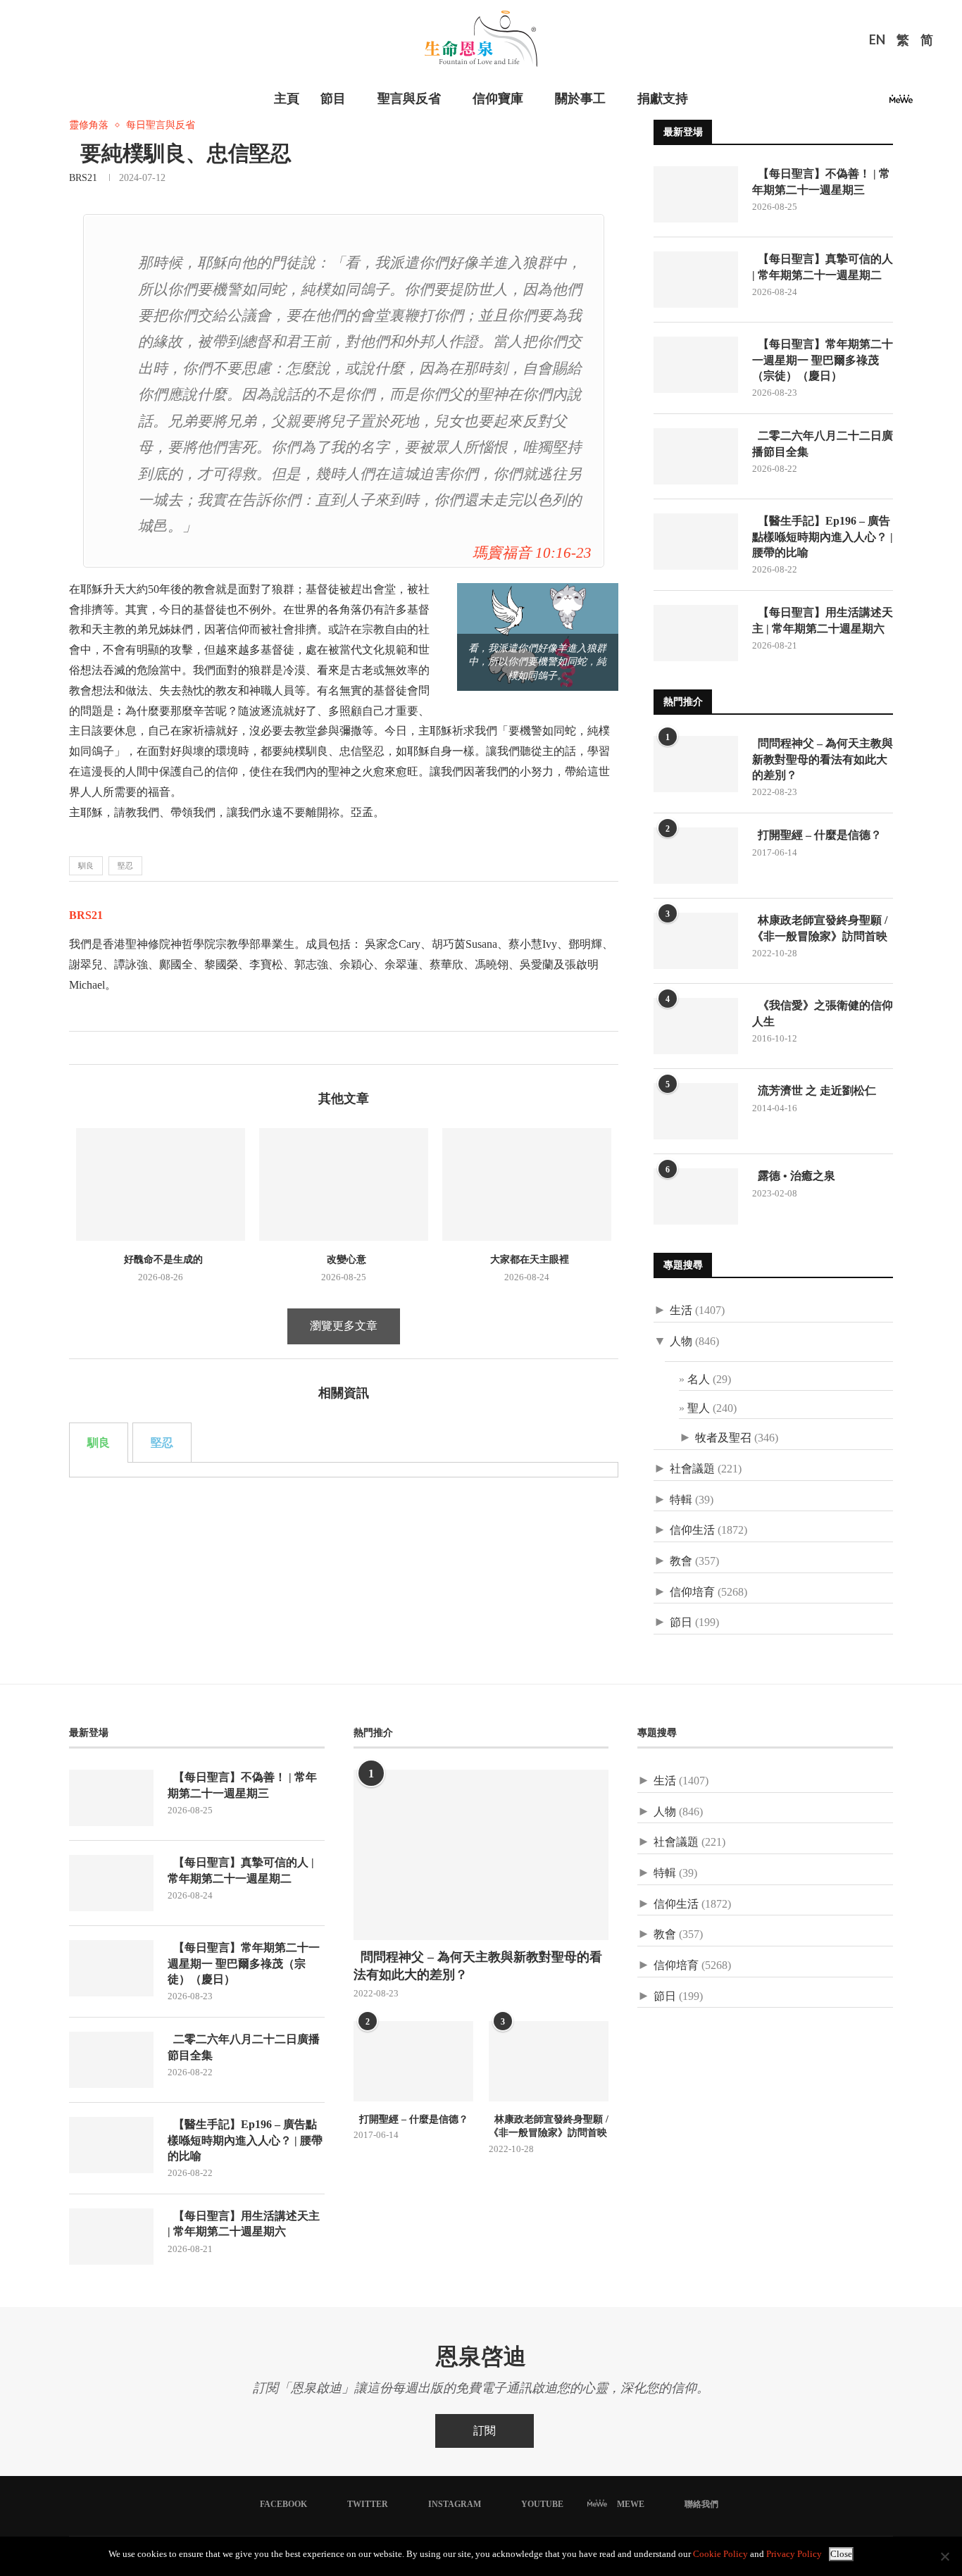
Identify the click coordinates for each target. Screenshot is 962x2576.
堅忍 (125, 865)
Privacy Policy (794, 2554)
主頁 (287, 99)
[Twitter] (844, 103)
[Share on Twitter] (95, 1048)
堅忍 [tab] (162, 1443)
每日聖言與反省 (161, 125)
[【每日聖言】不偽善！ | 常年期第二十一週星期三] (696, 194)
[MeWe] (901, 103)
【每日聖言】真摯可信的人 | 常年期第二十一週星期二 (823, 267)
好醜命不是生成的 (161, 1259)
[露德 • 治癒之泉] (696, 1196)
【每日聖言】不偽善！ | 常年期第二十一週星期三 (821, 181)
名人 (699, 1379)
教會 (681, 1561)
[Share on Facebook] (80, 1048)
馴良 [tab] (99, 1443)
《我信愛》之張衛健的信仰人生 (823, 1013)
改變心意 (344, 1259)
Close (841, 2554)
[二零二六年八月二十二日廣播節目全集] (696, 456)
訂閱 (485, 2431)
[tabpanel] (344, 1470)
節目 (333, 99)
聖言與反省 (409, 99)
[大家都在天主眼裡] (527, 1184)
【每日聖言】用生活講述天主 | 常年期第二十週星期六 (823, 620)
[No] (944, 2556)
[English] (877, 42)
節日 (681, 1622)
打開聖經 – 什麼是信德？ (817, 835)
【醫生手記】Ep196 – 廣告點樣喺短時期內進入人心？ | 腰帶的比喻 (823, 537)
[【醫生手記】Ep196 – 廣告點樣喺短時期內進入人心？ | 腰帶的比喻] (696, 542)
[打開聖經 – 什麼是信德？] (696, 856)
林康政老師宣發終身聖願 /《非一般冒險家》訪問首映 (820, 928)
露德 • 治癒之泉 (794, 1176)
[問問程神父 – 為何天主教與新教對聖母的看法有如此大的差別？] (696, 764)
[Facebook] (827, 103)
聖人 (699, 1408)
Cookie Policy (720, 2554)
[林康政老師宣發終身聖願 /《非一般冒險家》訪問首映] (696, 941)
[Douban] (925, 103)
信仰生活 (692, 1530)
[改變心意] (344, 1184)
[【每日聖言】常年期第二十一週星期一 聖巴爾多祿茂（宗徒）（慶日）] (696, 365)
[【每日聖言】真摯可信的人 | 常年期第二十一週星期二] (696, 280)
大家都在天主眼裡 (527, 1259)
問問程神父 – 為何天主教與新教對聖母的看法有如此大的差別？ (823, 759)
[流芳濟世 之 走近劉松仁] (696, 1111)
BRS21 (83, 178)
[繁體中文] (903, 42)
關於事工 (580, 99)
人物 (681, 1341)
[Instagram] (861, 103)
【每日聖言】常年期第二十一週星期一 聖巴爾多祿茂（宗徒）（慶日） (823, 360)
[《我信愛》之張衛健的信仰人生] (696, 1026)
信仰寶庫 (498, 99)
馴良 (86, 865)
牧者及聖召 (723, 1438)
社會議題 (692, 1469)
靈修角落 (89, 125)
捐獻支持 (663, 99)
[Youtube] (877, 103)
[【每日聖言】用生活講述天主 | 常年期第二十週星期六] (696, 633)
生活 (681, 1310)
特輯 (681, 1500)
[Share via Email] (124, 1048)
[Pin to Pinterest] (110, 1048)
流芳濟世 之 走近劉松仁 (814, 1090)
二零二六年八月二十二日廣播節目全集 (823, 443)
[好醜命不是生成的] (161, 1184)
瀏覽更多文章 (344, 1326)
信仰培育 (692, 1592)
